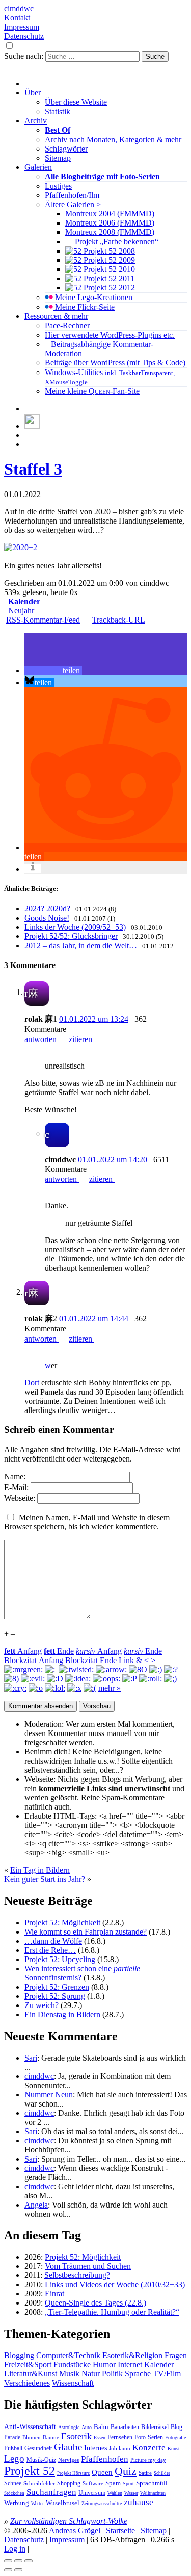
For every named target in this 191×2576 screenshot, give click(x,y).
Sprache (138, 2374)
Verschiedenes (27, 2383)
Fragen (176, 2355)
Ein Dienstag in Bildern (62, 2014)
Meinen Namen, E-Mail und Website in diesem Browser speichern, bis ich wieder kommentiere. (87, 1522)
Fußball (13, 2448)
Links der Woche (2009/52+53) (75, 927)
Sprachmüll (152, 2483)
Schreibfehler (39, 2483)
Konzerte (149, 2448)
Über (33, 93)
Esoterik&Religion (132, 2355)
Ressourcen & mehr (56, 316)
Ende (59, 1651)
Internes (95, 2448)
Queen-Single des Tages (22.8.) (95, 2303)
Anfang (23, 1651)
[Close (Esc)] (8, 2561)
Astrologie (69, 2427)
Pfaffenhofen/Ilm (72, 195)
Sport (128, 2483)
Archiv (36, 121)
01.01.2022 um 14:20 (113, 1160)
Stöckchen (14, 2493)
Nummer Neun (49, 2095)
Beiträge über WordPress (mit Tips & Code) (115, 363)
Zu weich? (42, 2005)
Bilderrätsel (155, 2427)
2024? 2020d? (47, 909)
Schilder (162, 2473)
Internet (130, 2364)
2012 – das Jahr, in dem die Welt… (81, 945)
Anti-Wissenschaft (30, 2426)
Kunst (174, 2449)
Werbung (17, 2503)
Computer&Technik (68, 2355)
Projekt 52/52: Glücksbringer (71, 936)
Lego (14, 2458)
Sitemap (58, 158)
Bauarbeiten (125, 2427)
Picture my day (148, 2460)
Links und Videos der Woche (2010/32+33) (115, 2284)
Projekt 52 (30, 2471)
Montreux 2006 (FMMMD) (110, 223)
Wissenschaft (73, 2383)
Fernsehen (120, 2437)
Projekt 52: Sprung (55, 1996)
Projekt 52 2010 (108, 269)
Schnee (13, 2483)
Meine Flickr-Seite (84, 307)
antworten (42, 1039)
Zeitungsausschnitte (102, 2503)
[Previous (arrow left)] (8, 2570)
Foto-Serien (149, 2437)
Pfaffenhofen (105, 2459)
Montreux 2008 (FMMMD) (110, 232)
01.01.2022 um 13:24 (94, 1019)
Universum (92, 2493)
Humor (104, 2364)
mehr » (110, 1688)
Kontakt (17, 18)
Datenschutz (24, 36)
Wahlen (115, 2493)
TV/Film (167, 2374)
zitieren (81, 1039)
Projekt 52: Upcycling (60, 1959)
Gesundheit (38, 2448)
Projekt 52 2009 (108, 260)
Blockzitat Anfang (34, 1660)
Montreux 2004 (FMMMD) (110, 214)
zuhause (139, 2502)
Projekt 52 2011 (108, 278)
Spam (113, 2483)
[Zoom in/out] (29, 2561)
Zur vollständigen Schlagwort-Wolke (69, 2521)
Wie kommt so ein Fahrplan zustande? (86, 1932)
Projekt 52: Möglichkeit (62, 1923)
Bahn (101, 2427)
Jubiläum (120, 2448)
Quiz (126, 2471)
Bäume (51, 2437)
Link (126, 1660)
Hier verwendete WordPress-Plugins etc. (110, 335)
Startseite (120, 2530)
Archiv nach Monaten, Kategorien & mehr (113, 140)
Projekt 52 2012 (108, 288)
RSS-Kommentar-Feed (43, 620)
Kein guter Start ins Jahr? (45, 1879)
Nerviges (69, 2460)
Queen (102, 2472)
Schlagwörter (66, 149)
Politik (112, 2374)
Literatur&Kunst (31, 2374)
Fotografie (175, 2437)
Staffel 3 (33, 469)
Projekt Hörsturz (73, 2473)
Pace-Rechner (67, 325)
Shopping (69, 2483)
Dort (32, 1383)
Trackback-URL (119, 620)
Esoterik (76, 2436)
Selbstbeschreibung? (77, 2275)
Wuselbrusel (63, 2503)
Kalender (24, 601)
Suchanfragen (51, 2492)
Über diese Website (76, 102)
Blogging (19, 2355)
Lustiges (58, 186)
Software (93, 2483)
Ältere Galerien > (73, 204)
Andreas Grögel (75, 2530)
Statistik (58, 112)
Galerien (38, 167)
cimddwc (19, 8)
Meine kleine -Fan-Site (92, 391)
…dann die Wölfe (53, 1941)
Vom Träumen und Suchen (88, 2266)
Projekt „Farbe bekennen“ (116, 242)
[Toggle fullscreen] (18, 2561)
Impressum (22, 27)
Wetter (37, 2503)
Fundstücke (72, 2364)
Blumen (32, 2437)
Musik (69, 2374)
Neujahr (21, 611)
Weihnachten (153, 2493)
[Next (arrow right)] (18, 2570)
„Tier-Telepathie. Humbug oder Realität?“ (112, 2312)
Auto (87, 2427)
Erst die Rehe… (50, 1950)
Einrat (54, 2294)
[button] (53, 670)
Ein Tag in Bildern (40, 1870)
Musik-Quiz (41, 2460)
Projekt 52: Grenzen (57, 1987)
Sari (31, 2058)
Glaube (68, 2447)
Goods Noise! (47, 918)
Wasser (131, 2493)
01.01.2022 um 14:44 (94, 1318)
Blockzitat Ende (91, 1660)
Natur (91, 2374)
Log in (15, 2549)
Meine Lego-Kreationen (93, 297)
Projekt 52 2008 (108, 251)
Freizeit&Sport (28, 2364)
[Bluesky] (32, 426)
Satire (145, 2473)
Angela (36, 2205)
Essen (100, 2437)
